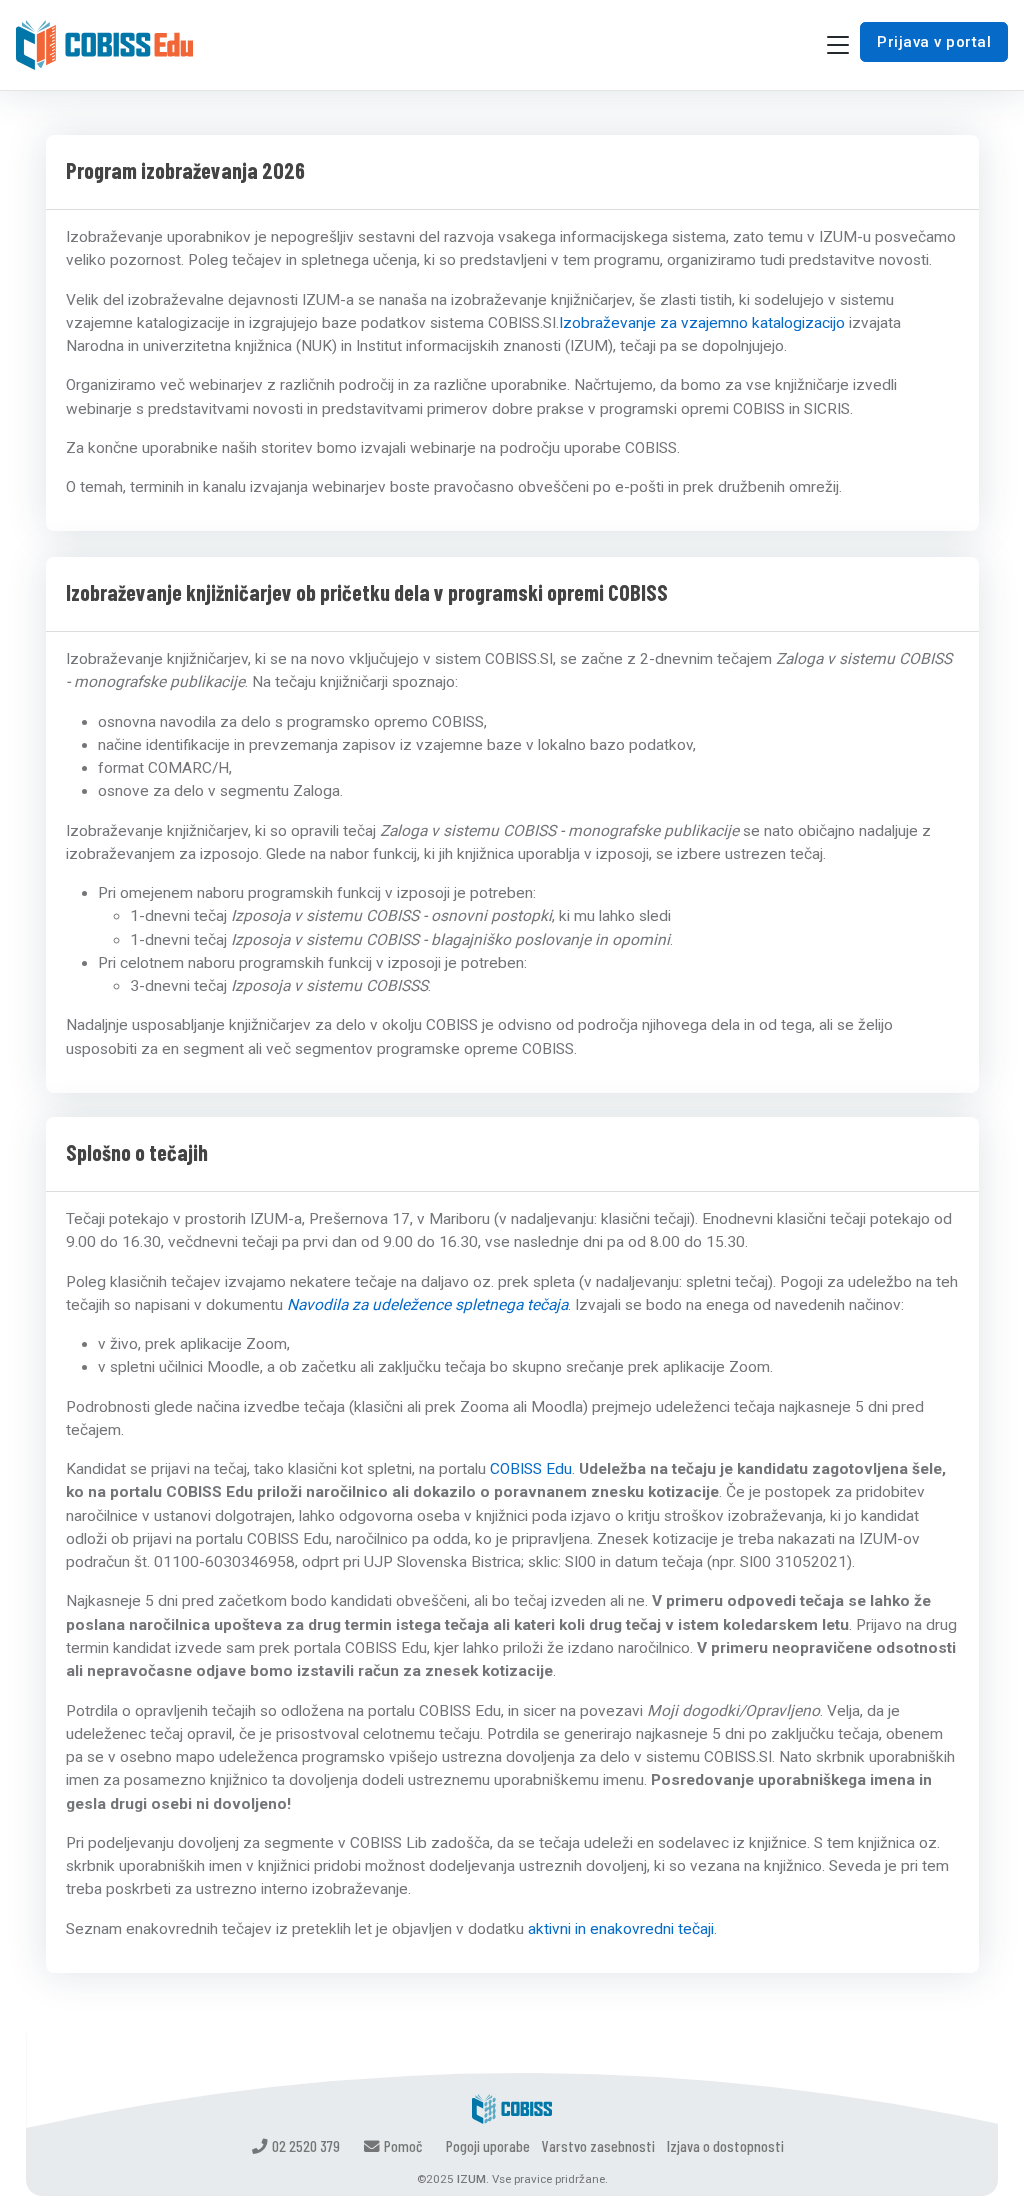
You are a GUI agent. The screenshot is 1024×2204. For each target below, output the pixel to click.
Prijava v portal (934, 42)
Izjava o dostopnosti (725, 2145)
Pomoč (403, 2145)
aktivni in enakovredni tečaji (621, 1929)
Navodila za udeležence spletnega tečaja (427, 1305)
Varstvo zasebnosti (598, 2145)
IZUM (471, 2179)
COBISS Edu (531, 1469)
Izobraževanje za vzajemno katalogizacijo (702, 323)
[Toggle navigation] (838, 45)
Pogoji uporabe (488, 2145)
